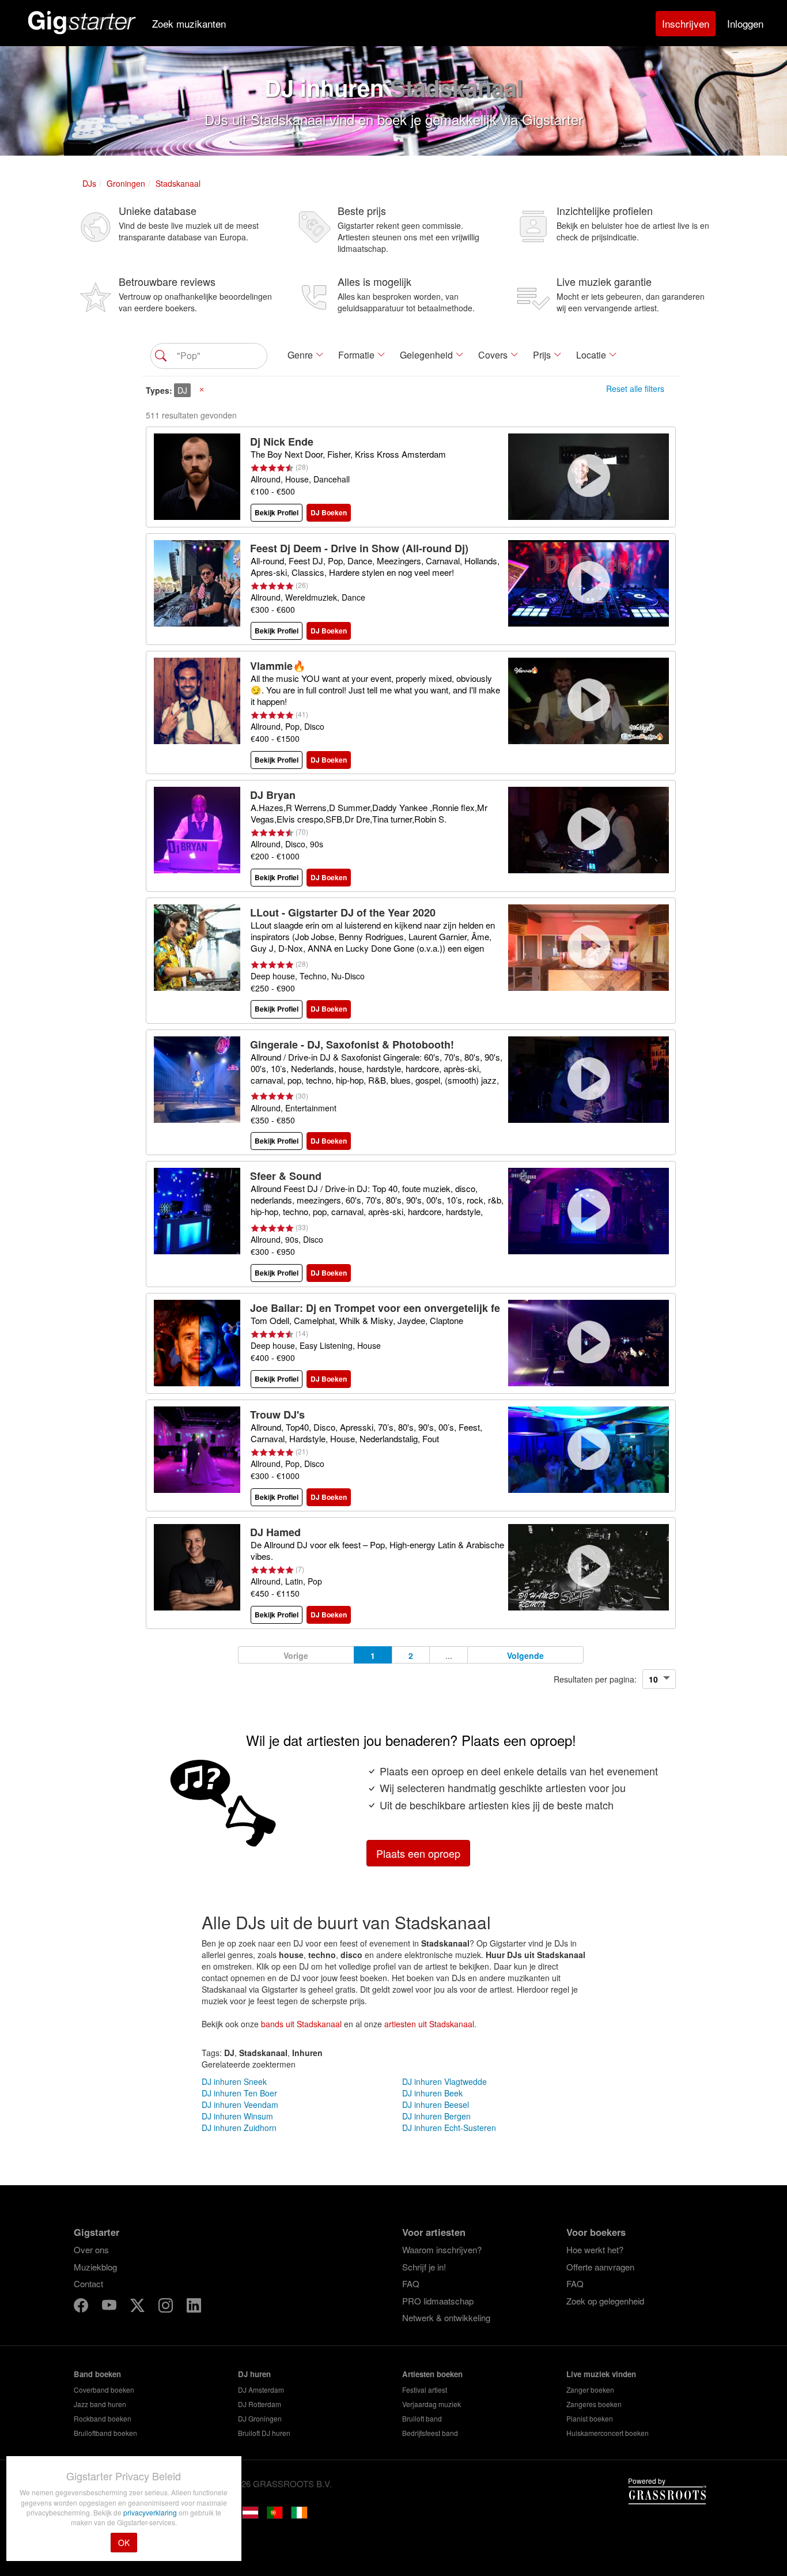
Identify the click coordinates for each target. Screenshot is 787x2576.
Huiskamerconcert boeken (608, 2433)
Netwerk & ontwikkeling (446, 2317)
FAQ (411, 2283)
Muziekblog (95, 2267)
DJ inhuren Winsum (237, 2116)
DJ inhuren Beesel (436, 2104)
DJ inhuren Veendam (240, 2104)
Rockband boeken (103, 2418)
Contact (88, 2283)
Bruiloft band (422, 2418)
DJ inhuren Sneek (234, 2081)
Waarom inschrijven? (442, 2249)
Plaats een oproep (418, 1853)
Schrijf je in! (424, 2267)
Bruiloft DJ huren (264, 2433)
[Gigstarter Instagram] (167, 2307)
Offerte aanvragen (600, 2267)
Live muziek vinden (601, 2374)
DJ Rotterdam (260, 2404)
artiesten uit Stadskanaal (429, 2024)
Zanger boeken (590, 2390)
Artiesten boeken (432, 2374)
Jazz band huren (100, 2404)
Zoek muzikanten (189, 23)
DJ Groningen (260, 2418)
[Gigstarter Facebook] (82, 2307)
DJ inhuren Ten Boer (239, 2093)
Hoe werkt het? (595, 2249)
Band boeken (97, 2374)
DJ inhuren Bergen (436, 2116)
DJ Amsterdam (261, 2390)
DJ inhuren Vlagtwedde (444, 2081)
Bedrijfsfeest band (430, 2433)
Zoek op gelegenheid (605, 2301)
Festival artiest (425, 2390)
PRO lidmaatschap (438, 2301)
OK (124, 2543)
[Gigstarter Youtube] (110, 2307)
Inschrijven (686, 23)
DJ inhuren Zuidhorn (239, 2128)
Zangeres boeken (594, 2404)
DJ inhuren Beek (432, 2093)
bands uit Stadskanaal (301, 2024)
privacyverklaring (151, 2512)
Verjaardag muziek (432, 2404)
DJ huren (254, 2374)
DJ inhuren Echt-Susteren (449, 2128)
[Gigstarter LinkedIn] (194, 2307)
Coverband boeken (104, 2390)
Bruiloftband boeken (105, 2433)
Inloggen (745, 23)
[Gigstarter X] (139, 2307)
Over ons (91, 2249)
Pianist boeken (590, 2418)
